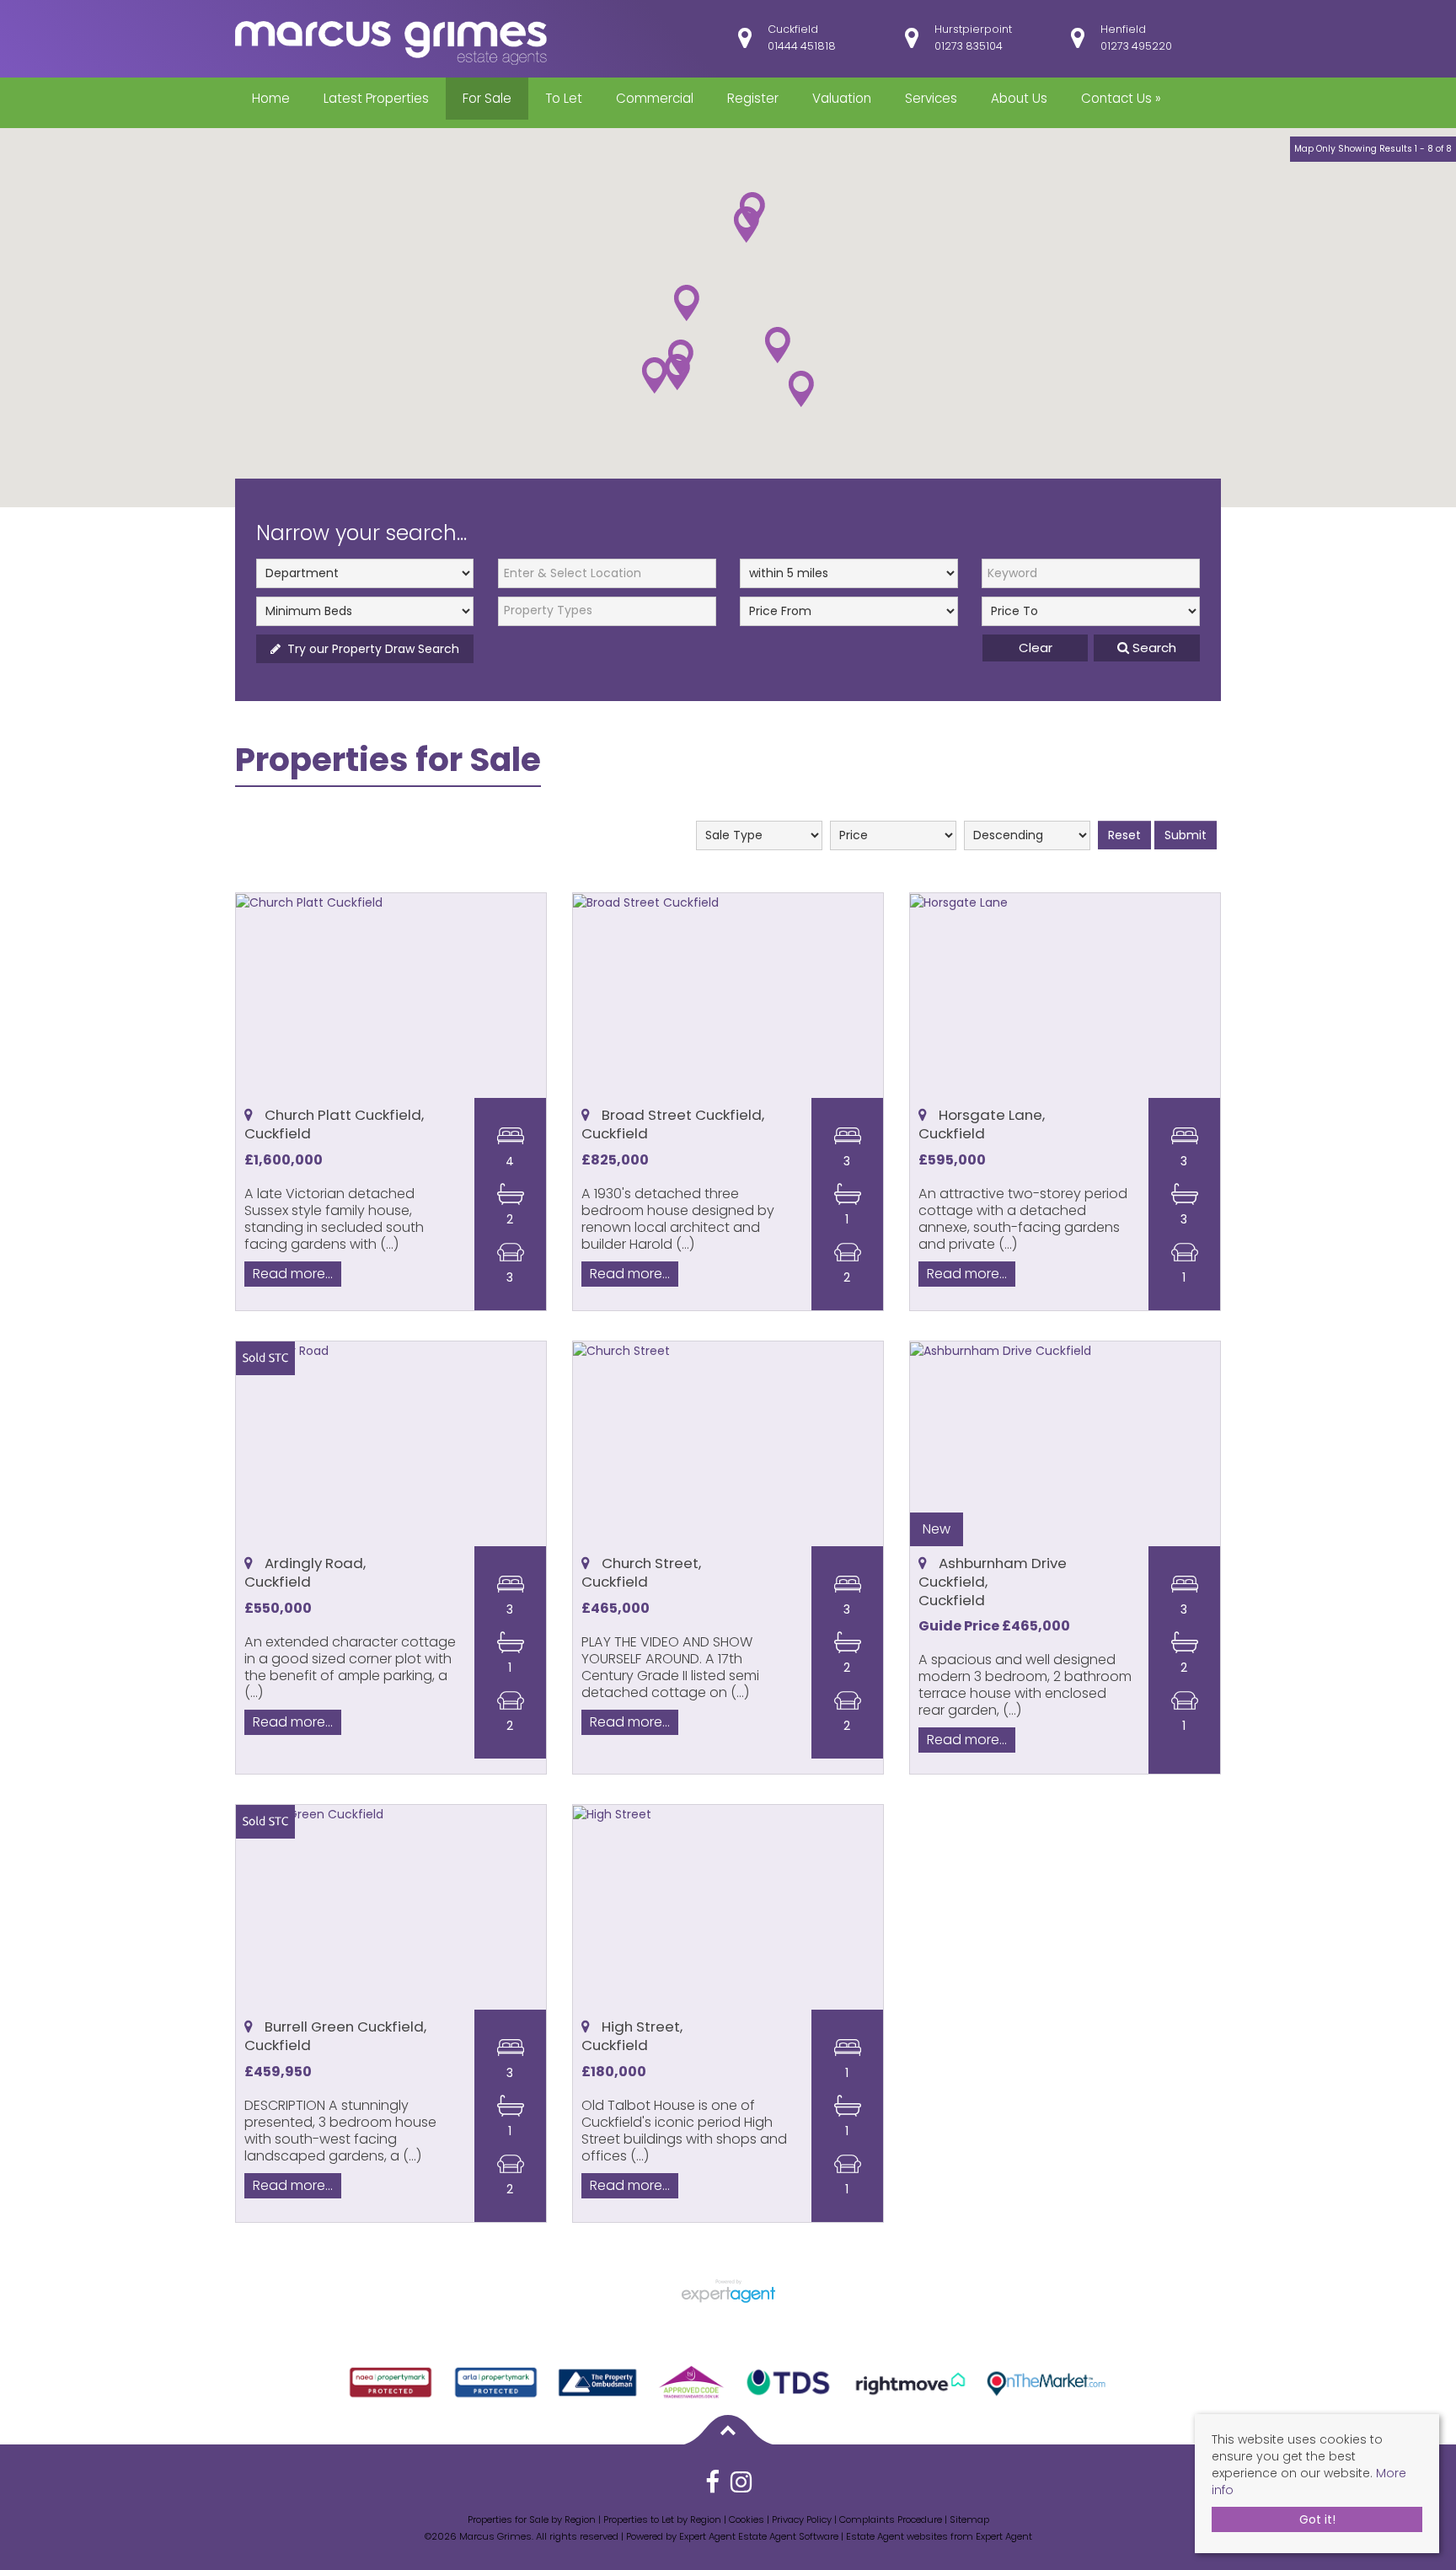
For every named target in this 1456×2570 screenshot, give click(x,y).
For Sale (487, 98)
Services (931, 98)
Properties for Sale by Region (532, 2519)
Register (753, 98)
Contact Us (1121, 98)
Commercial (655, 98)
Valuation (842, 98)
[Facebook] (712, 2488)
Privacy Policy (802, 2519)
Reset (1124, 835)
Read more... (293, 1273)
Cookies (747, 2519)
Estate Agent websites (897, 2536)
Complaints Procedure (891, 2519)
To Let (564, 98)
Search (1153, 648)
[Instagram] (741, 2488)
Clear (1036, 648)
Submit (1186, 835)
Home (271, 98)
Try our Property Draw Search (370, 649)
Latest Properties (376, 98)
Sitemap (969, 2519)
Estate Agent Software (788, 2536)
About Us (1019, 98)
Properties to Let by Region (662, 2519)
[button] (655, 375)
